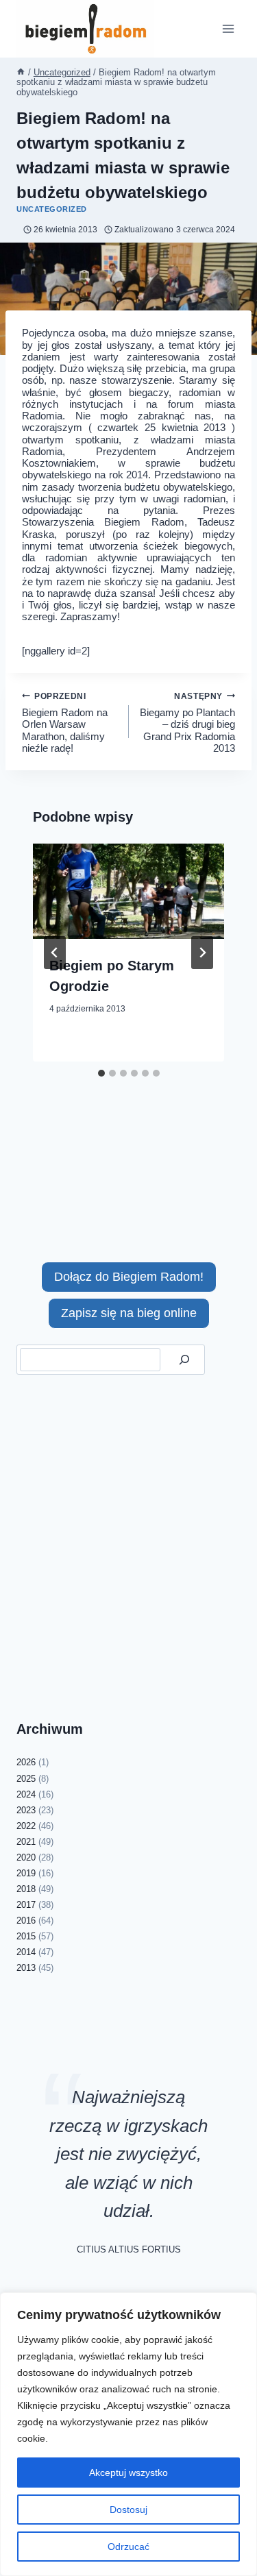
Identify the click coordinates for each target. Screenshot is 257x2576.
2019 (26, 1873)
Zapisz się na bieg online (129, 1313)
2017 (26, 1905)
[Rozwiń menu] (228, 28)
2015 (26, 1936)
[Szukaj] (184, 1360)
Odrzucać (128, 2547)
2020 (26, 1857)
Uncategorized (52, 209)
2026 (26, 1762)
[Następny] (202, 953)
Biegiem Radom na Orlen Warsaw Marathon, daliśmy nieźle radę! (65, 723)
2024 (26, 1794)
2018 (26, 1889)
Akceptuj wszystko (128, 2473)
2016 (26, 1921)
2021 (26, 1842)
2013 (26, 1968)
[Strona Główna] (21, 72)
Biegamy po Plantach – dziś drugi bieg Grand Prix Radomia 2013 (187, 723)
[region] (128, 2434)
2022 (26, 1826)
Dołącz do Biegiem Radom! (129, 1277)
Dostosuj (128, 2510)
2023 (26, 1810)
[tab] (101, 1073)
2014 (26, 1952)
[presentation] (128, 892)
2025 (26, 1779)
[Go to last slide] (55, 953)
